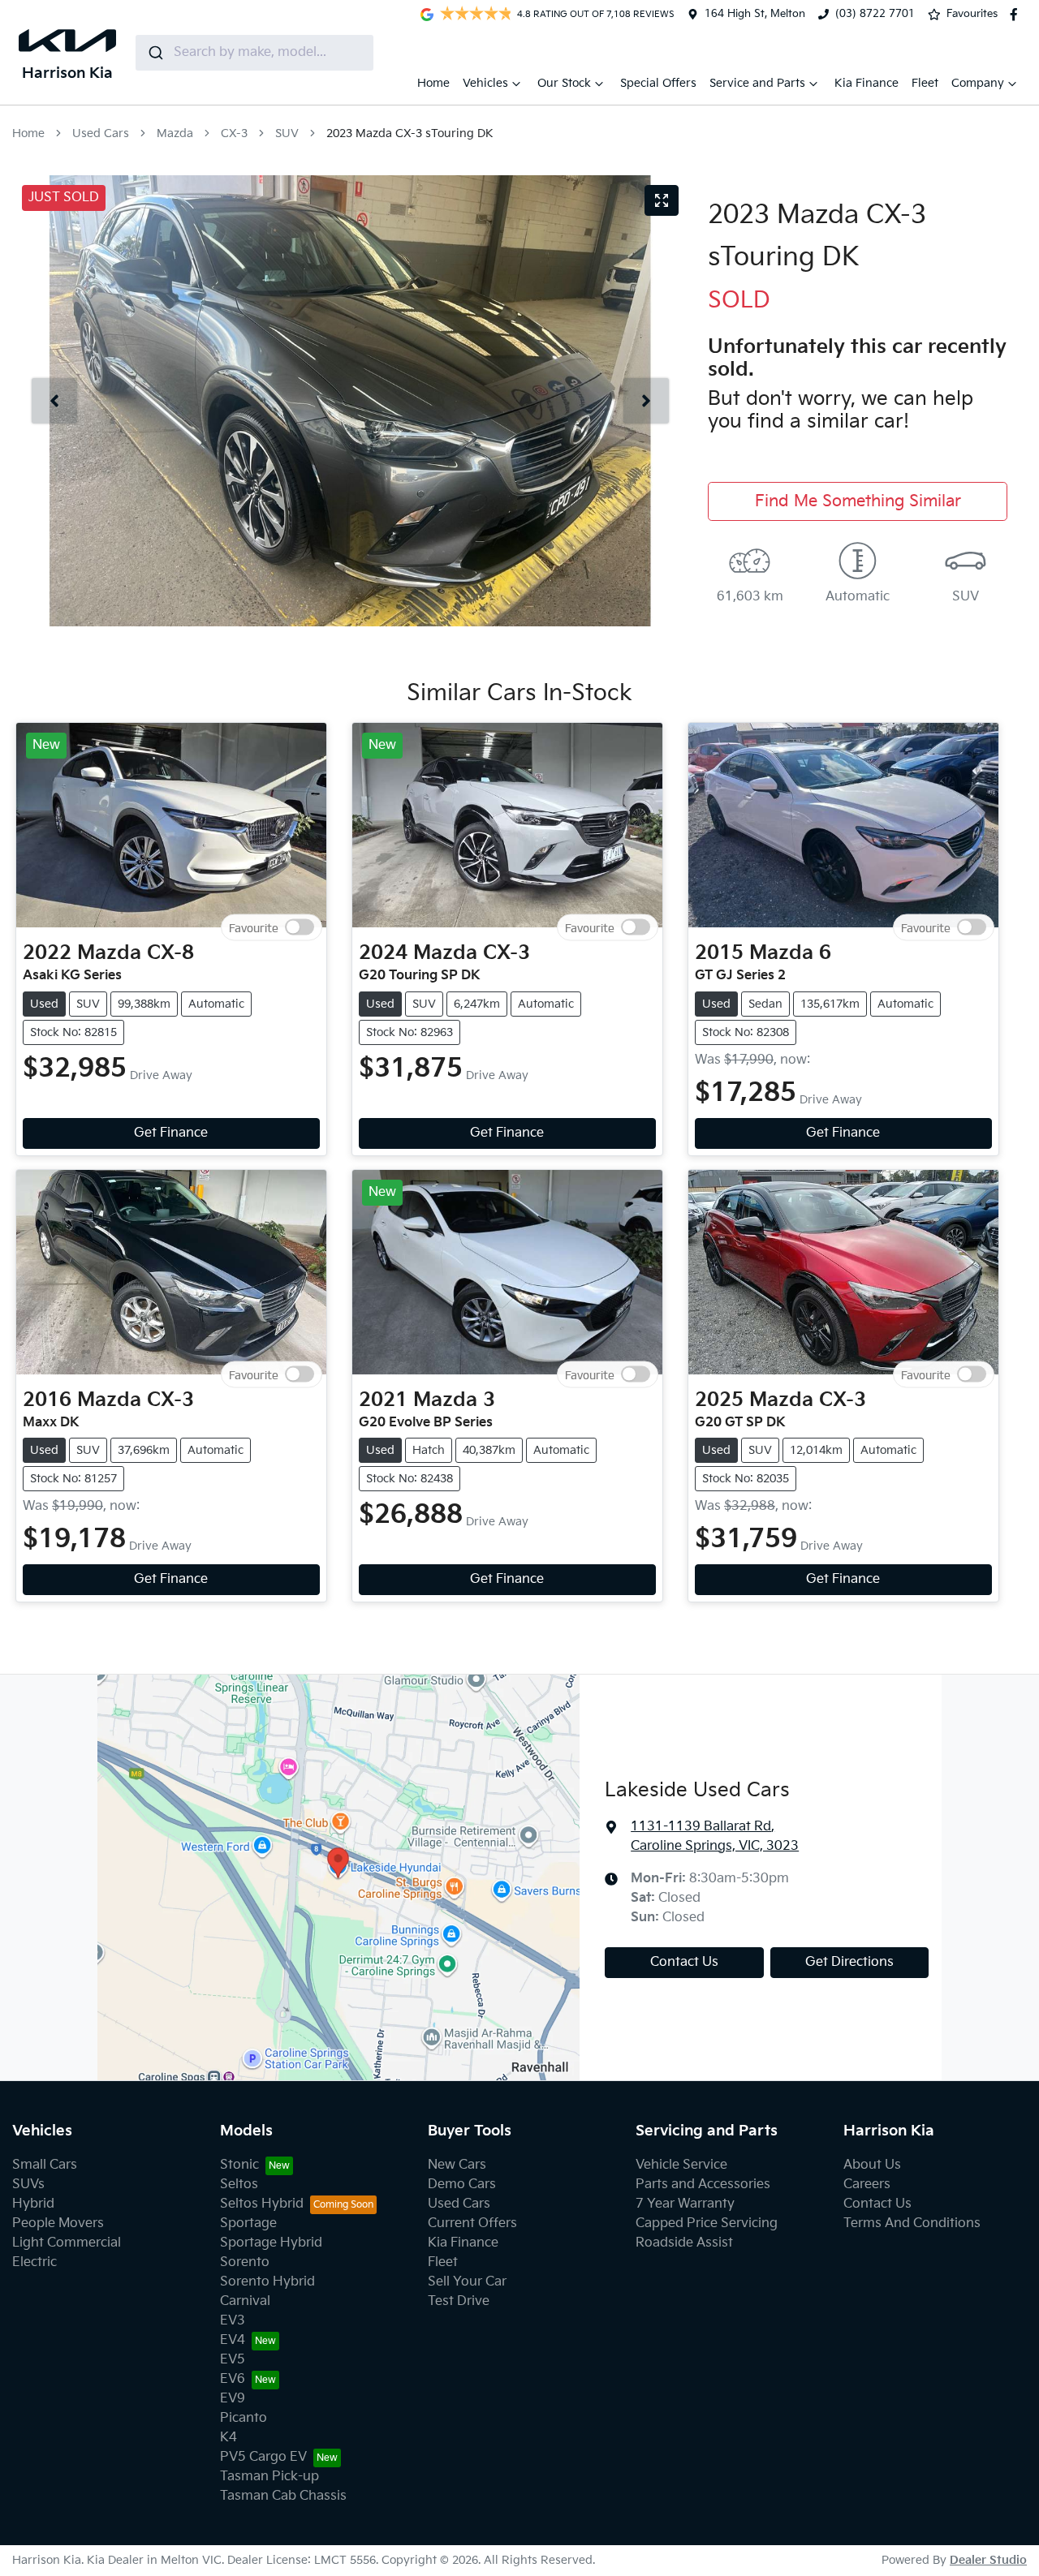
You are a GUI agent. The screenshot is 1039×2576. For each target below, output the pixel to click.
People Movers (58, 2223)
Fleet (925, 83)
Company (978, 83)
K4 (228, 2438)
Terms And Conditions (912, 2223)
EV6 (233, 2379)
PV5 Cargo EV (263, 2457)
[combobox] (254, 53)
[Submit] (155, 53)
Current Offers (472, 2223)
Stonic (239, 2165)
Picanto (244, 2418)
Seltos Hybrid (262, 2204)
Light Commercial (67, 2243)
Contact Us (684, 1962)
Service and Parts (757, 83)
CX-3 (234, 133)
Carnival (245, 2301)
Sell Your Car (467, 2282)
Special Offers (658, 83)
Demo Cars (462, 2185)
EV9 (233, 2399)
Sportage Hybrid (271, 2243)
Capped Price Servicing (707, 2223)
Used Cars (101, 133)
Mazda (175, 133)
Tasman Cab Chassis (283, 2496)
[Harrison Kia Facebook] (1017, 15)
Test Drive (459, 2301)
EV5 (233, 2360)
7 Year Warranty (685, 2204)
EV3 (233, 2321)
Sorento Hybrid (267, 2282)
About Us (872, 2165)
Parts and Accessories (703, 2185)
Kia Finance (867, 83)
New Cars (457, 2165)
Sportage (248, 2223)
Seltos (239, 2185)
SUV (287, 133)
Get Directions (849, 1962)
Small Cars (45, 2165)
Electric (34, 2262)
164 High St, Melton (755, 14)
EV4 (233, 2340)
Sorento (245, 2262)
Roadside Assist (684, 2243)
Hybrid (33, 2204)
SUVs (28, 2185)
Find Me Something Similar (858, 501)
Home (433, 83)
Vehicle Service (681, 2165)
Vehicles (485, 83)
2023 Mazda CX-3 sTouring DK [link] (410, 133)
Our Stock (564, 83)
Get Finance (171, 1133)
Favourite (254, 928)
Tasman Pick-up (269, 2477)
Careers (867, 2185)
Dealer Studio (988, 2560)
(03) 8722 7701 (875, 14)
